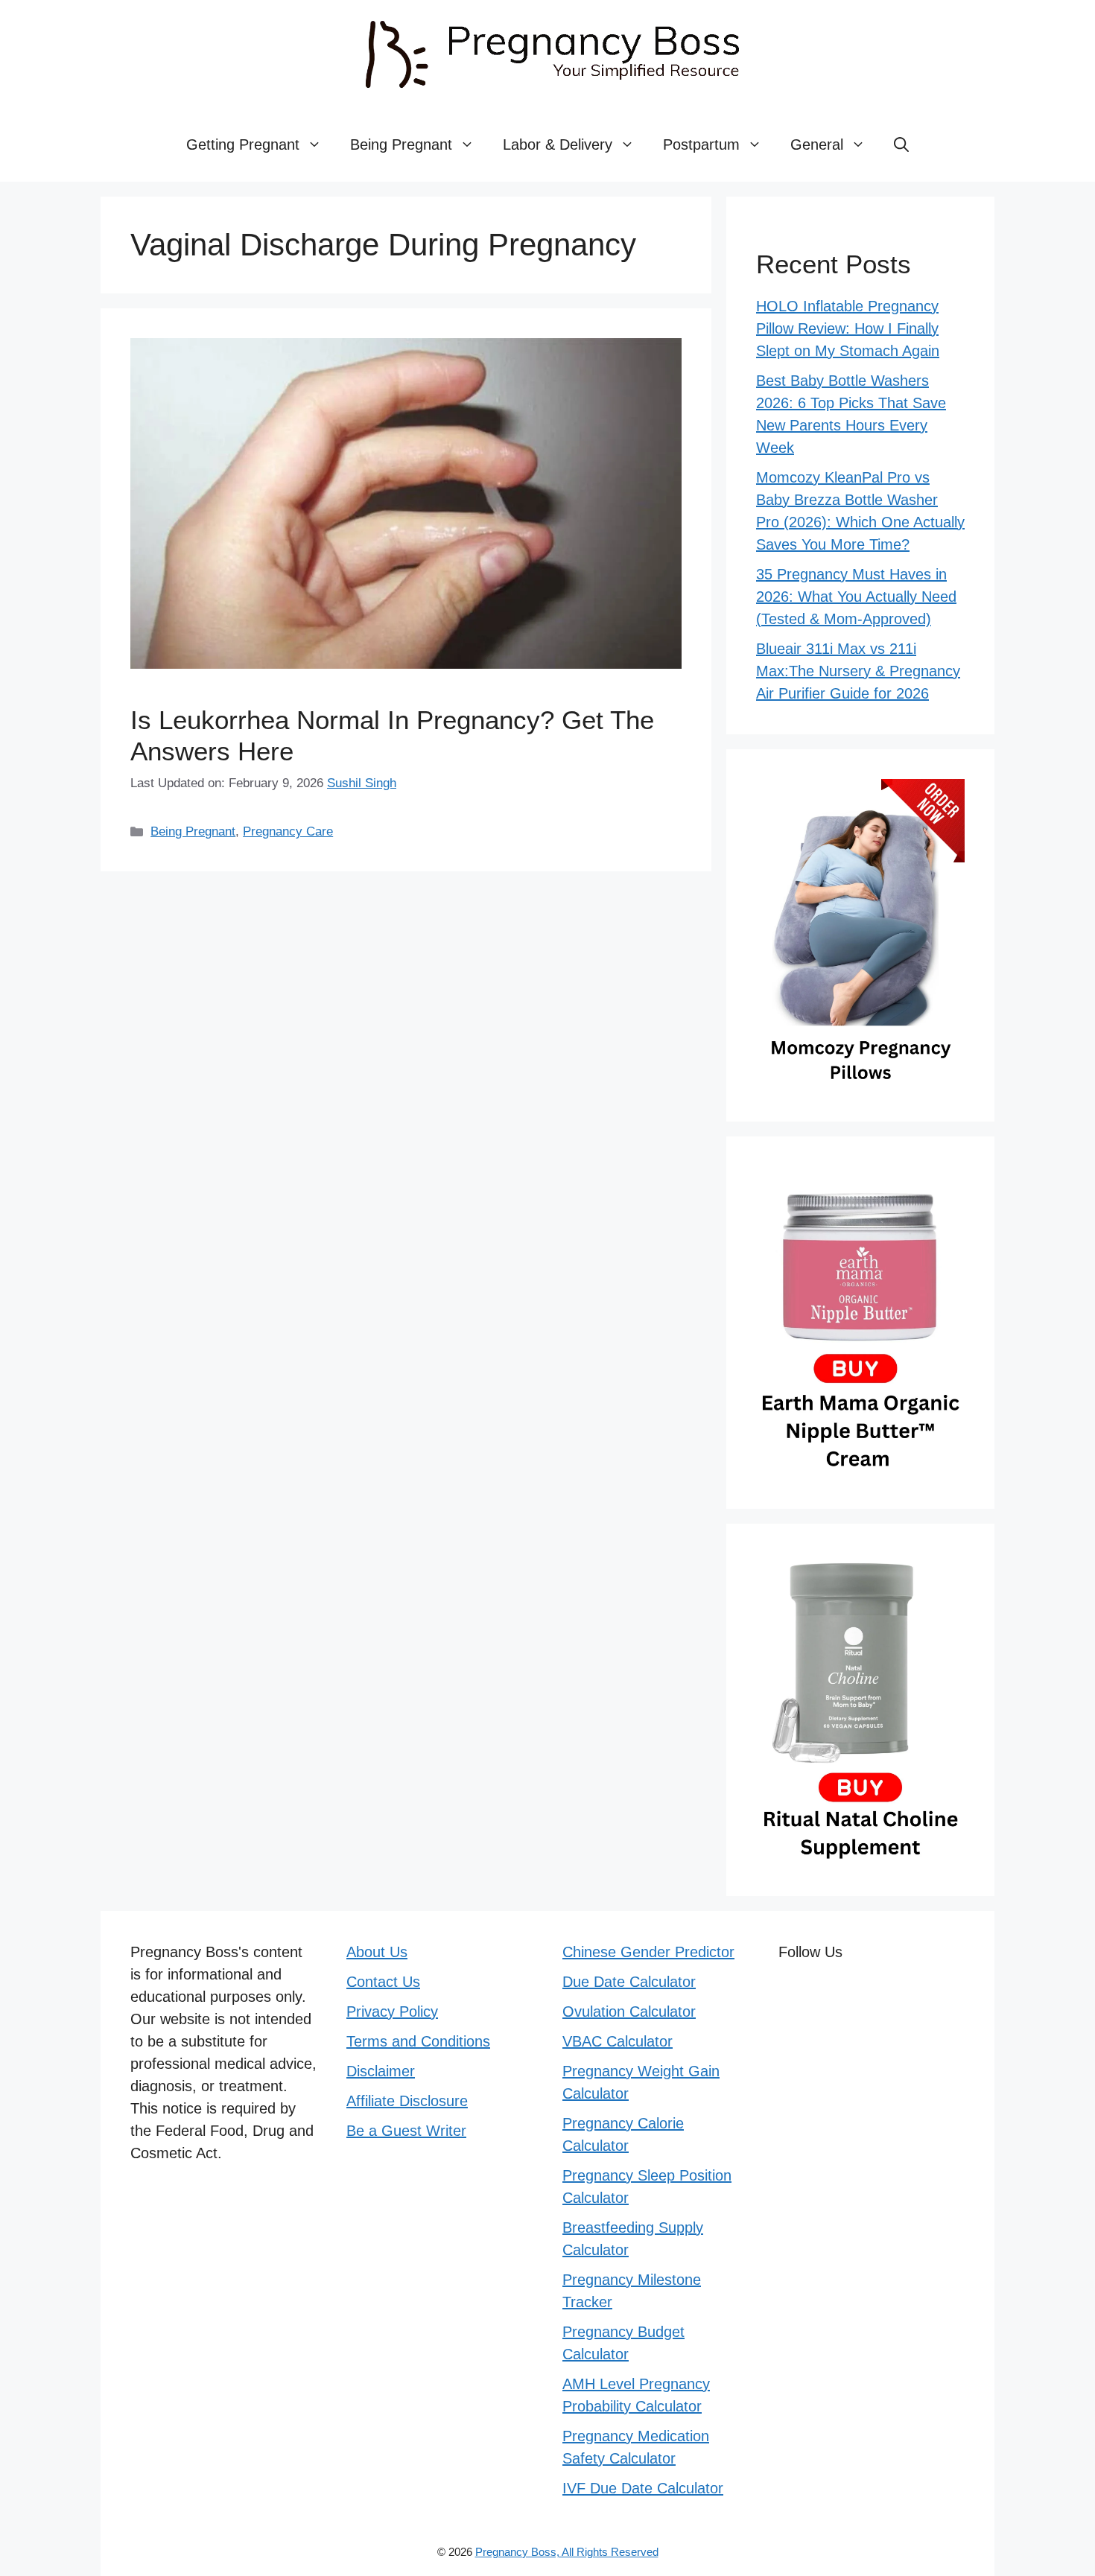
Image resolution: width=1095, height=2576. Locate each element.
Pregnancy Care (288, 831)
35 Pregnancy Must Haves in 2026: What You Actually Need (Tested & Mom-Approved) (856, 597)
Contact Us (383, 1982)
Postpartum (701, 144)
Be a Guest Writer (406, 2131)
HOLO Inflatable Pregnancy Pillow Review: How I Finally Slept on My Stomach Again (848, 328)
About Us (377, 1952)
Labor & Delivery (558, 144)
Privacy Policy (392, 2011)
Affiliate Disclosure (407, 2101)
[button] (901, 144)
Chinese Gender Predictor (648, 1952)
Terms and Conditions (418, 2041)
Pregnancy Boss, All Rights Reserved (567, 2552)
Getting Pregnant (243, 144)
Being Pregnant (401, 144)
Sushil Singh (362, 783)
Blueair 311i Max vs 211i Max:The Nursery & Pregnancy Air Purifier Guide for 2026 (858, 671)
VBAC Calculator (618, 2041)
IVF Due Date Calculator (643, 2488)
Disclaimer (381, 2071)
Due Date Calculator (629, 1982)
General (817, 144)
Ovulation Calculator (629, 2011)
